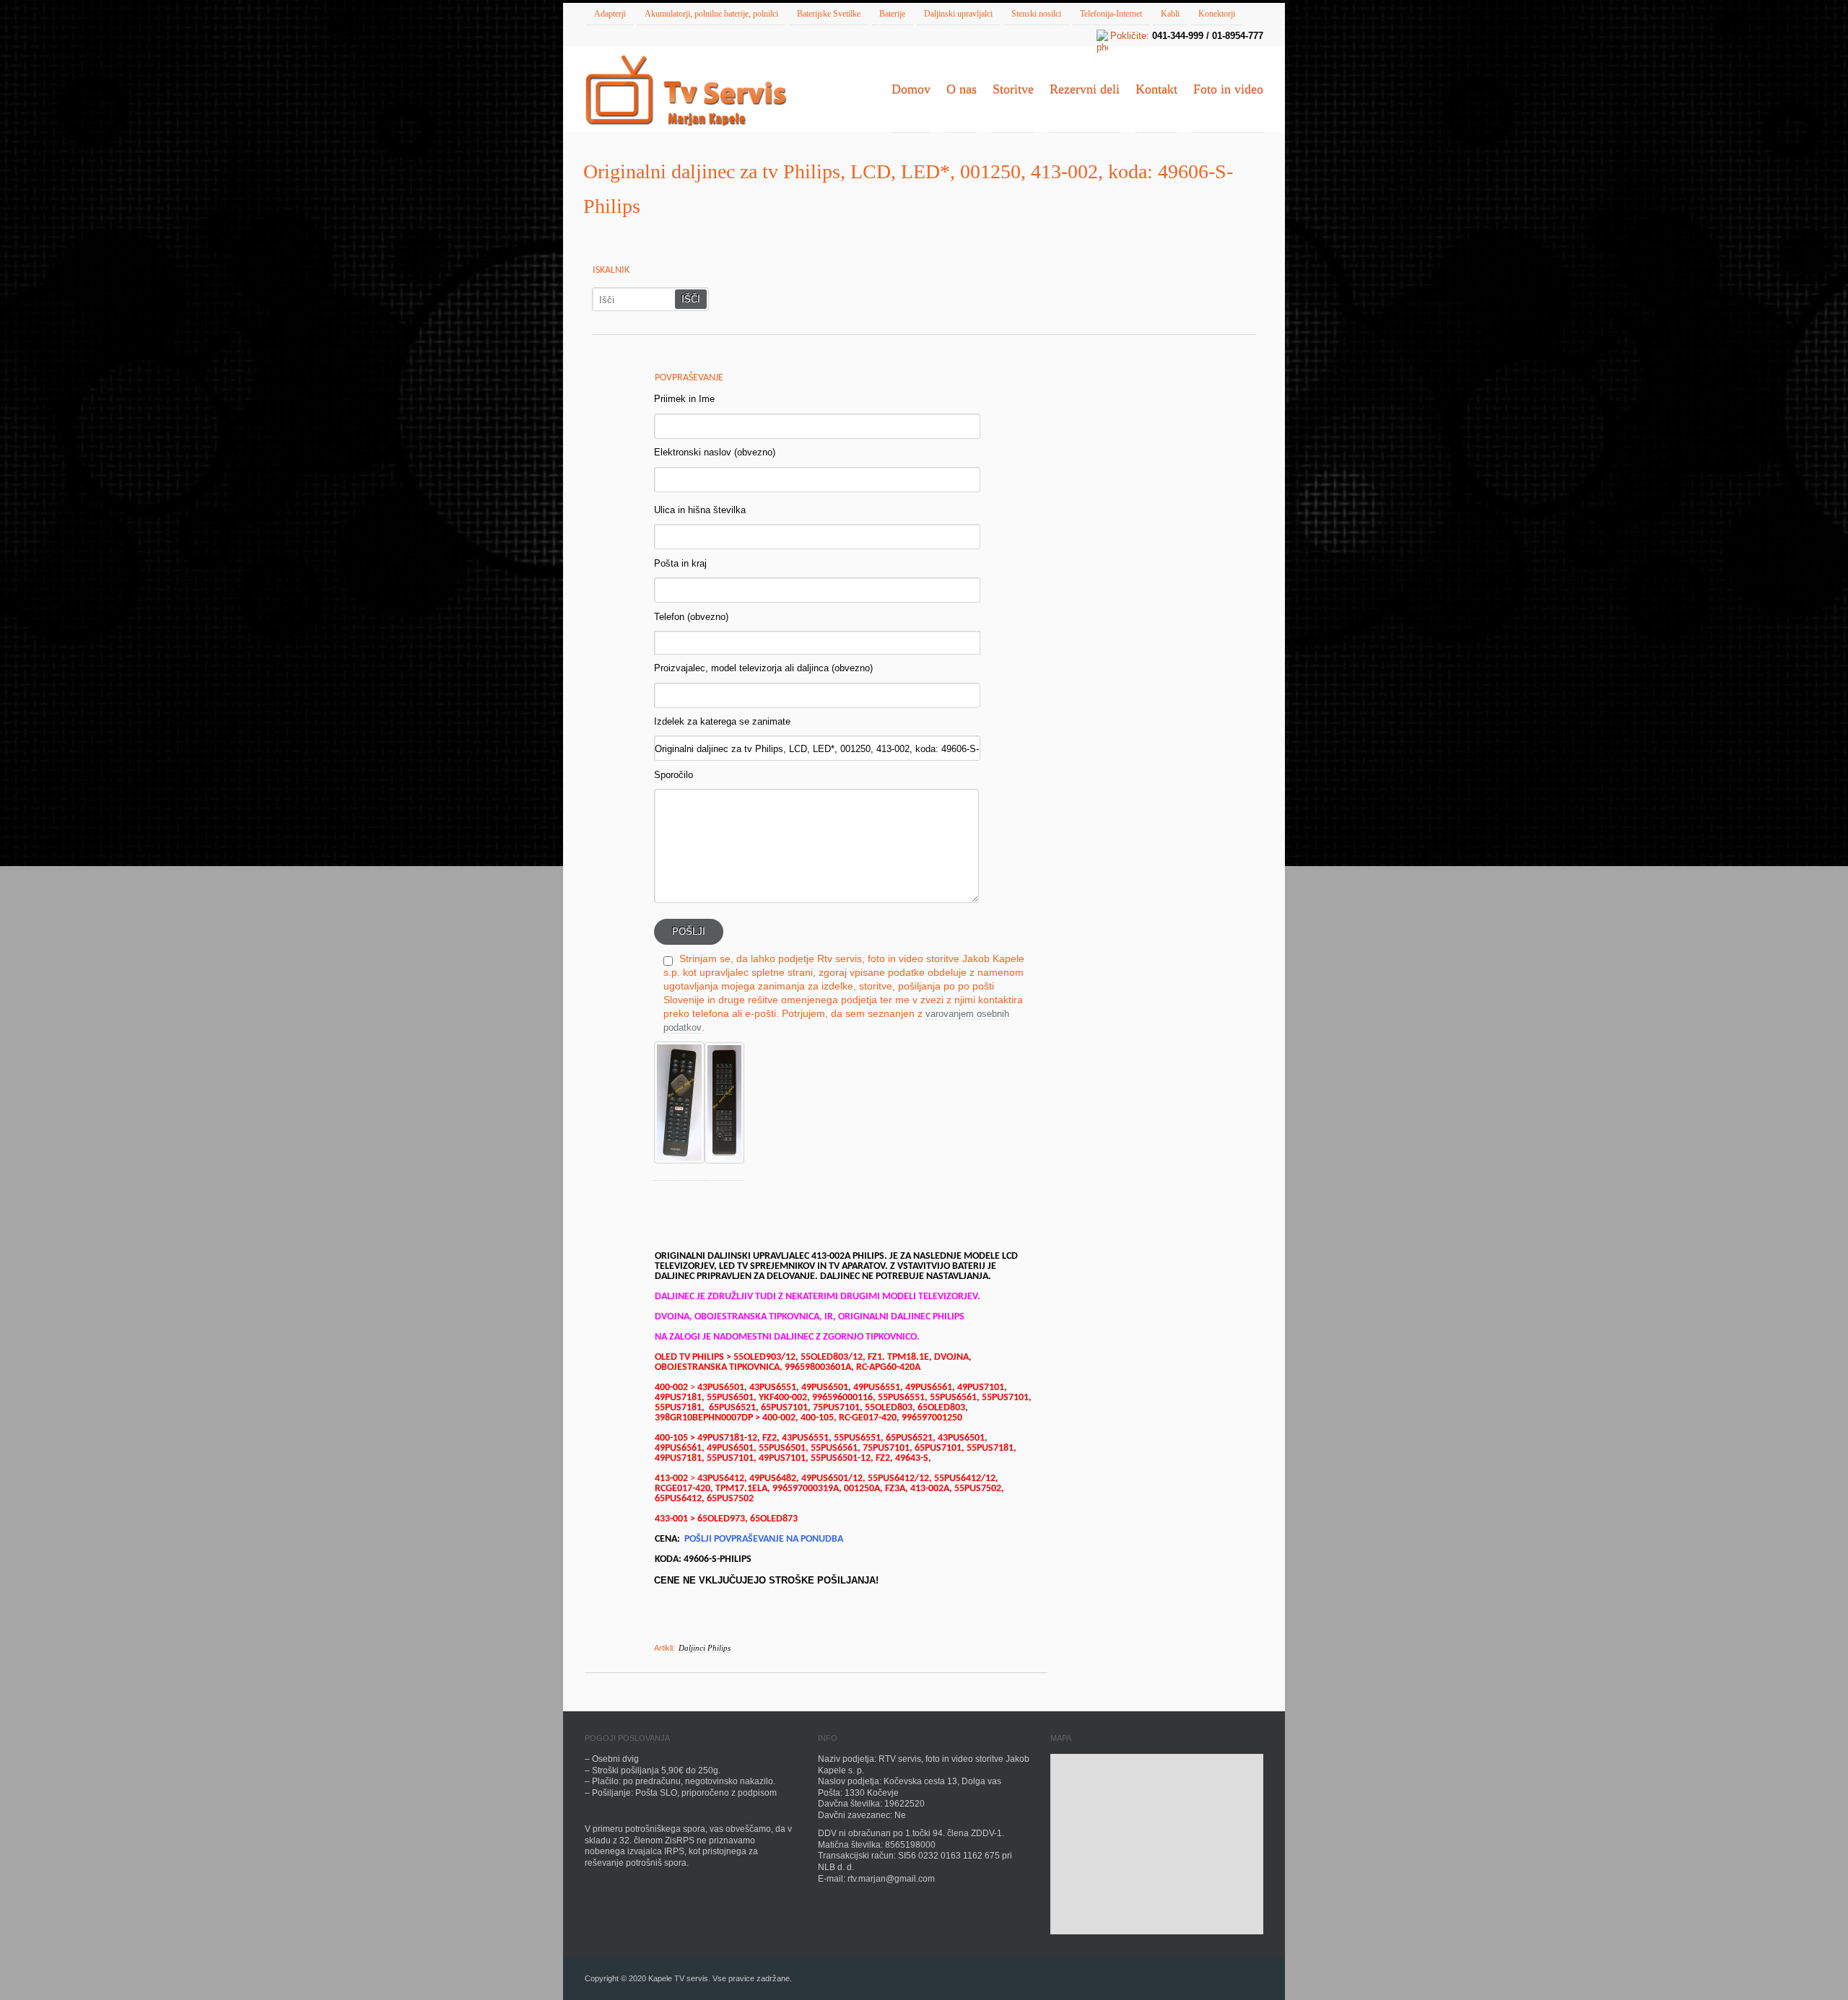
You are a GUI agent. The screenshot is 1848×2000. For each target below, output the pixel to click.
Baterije (892, 14)
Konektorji (1217, 14)
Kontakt (1156, 89)
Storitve (1013, 89)
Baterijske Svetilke (829, 14)
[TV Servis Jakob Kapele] (686, 92)
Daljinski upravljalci (958, 14)
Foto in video (1228, 89)
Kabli (1170, 14)
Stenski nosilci (1036, 14)
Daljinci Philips (705, 1648)
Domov (911, 89)
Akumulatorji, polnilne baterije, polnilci (711, 14)
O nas (962, 89)
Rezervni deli (1085, 89)
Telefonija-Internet (1111, 14)
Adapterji (610, 14)
